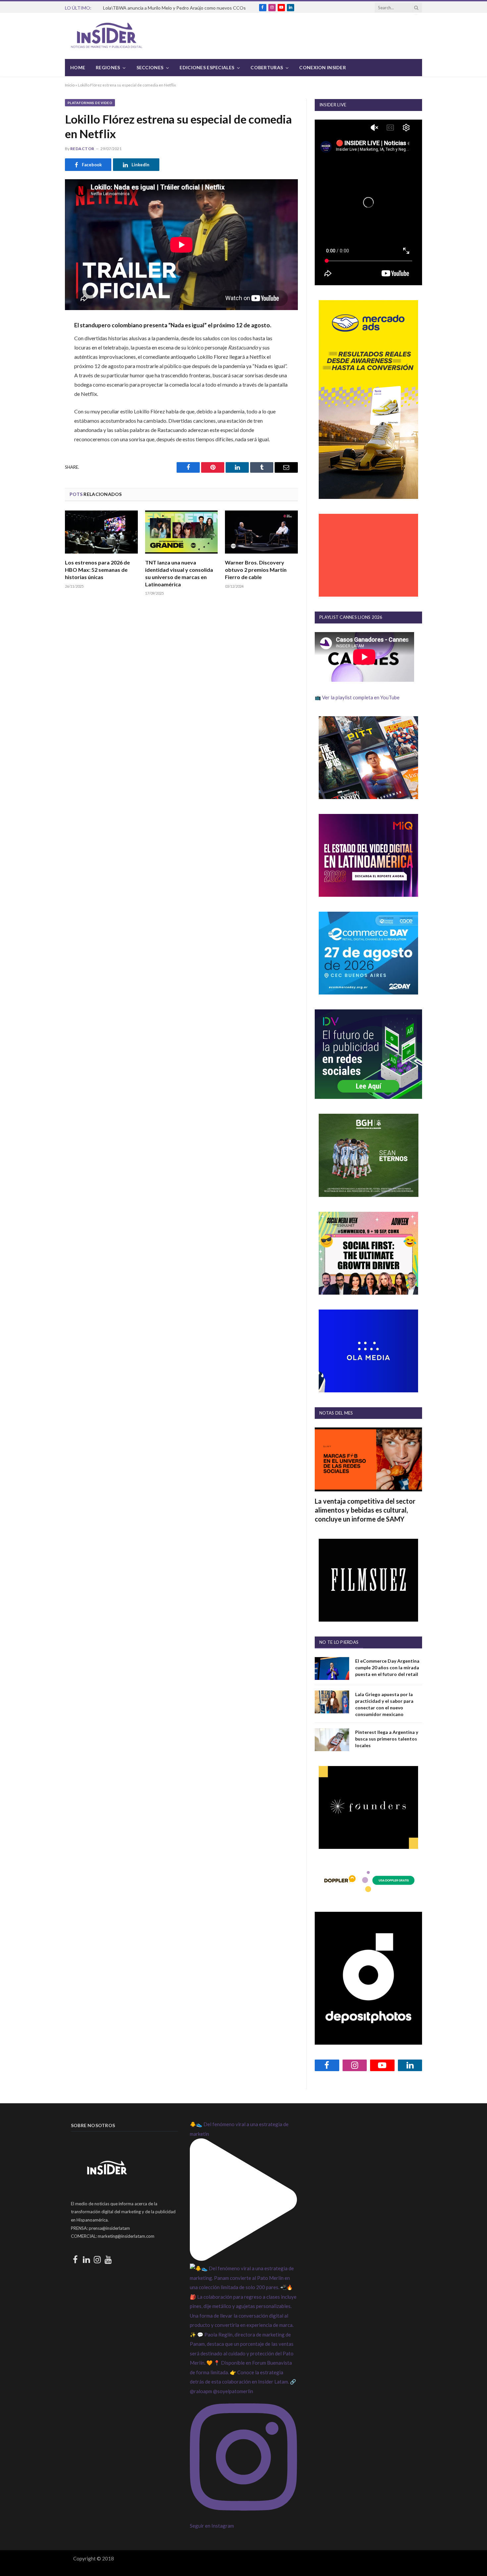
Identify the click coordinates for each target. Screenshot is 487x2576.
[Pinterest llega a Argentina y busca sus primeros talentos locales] (332, 1740)
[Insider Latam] (107, 36)
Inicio (70, 85)
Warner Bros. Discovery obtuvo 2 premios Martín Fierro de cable (256, 570)
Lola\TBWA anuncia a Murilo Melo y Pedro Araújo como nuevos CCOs (174, 8)
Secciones (150, 67)
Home (78, 67)
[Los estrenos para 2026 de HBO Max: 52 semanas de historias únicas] (101, 532)
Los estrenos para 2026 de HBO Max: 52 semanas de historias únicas (97, 570)
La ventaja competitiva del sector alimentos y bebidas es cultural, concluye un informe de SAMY (365, 1510)
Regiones (108, 67)
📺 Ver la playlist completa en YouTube (357, 697)
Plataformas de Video (90, 103)
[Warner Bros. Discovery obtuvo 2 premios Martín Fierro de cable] (261, 532)
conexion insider (322, 67)
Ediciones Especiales (207, 67)
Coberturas (267, 67)
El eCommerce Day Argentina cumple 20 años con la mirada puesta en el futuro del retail (387, 1667)
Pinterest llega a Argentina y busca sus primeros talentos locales (387, 1739)
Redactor (82, 149)
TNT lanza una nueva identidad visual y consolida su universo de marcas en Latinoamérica (179, 573)
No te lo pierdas (339, 1642)
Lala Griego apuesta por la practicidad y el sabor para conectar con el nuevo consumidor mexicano (384, 1704)
